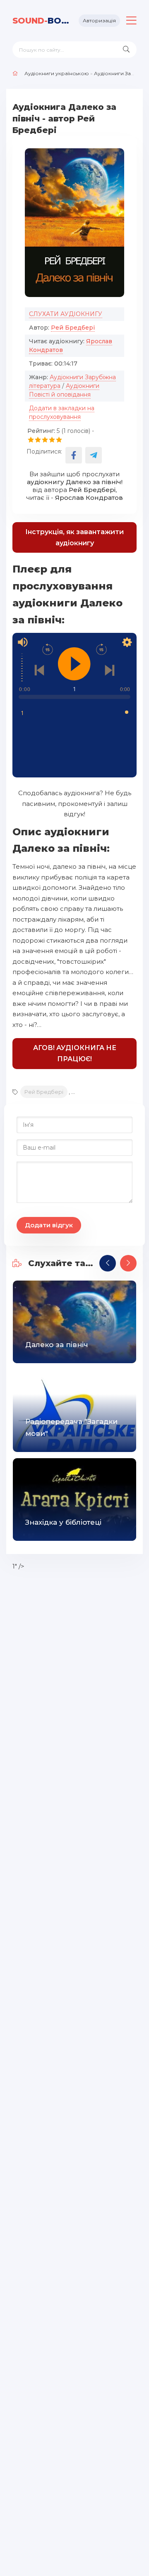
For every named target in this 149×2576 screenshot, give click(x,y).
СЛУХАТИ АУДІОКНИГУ (66, 314)
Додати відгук (49, 1225)
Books (42, 21)
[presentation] (108, 1263)
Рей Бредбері (73, 328)
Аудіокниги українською (57, 73)
